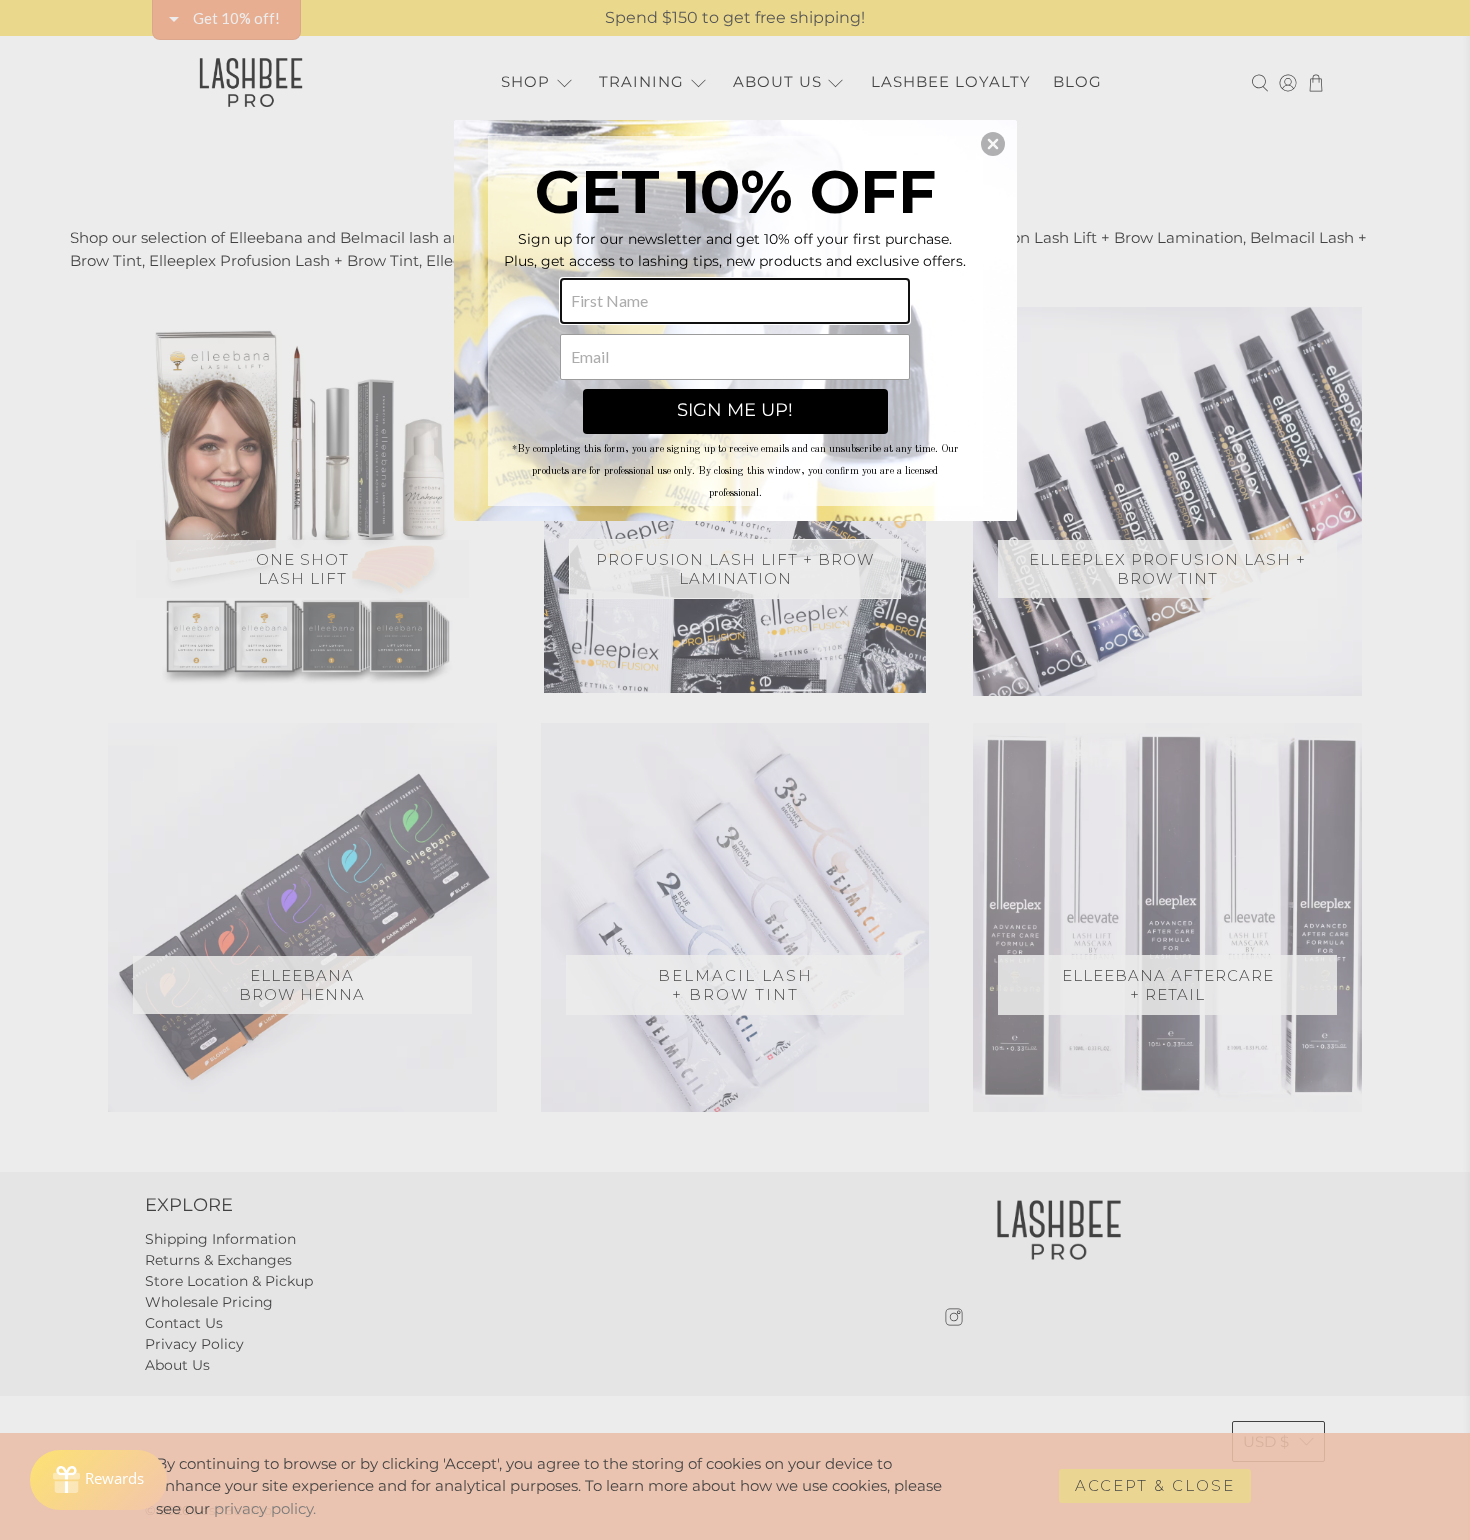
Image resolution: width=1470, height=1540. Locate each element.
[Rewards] (98, 1480)
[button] (993, 144)
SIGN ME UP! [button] (735, 410)
